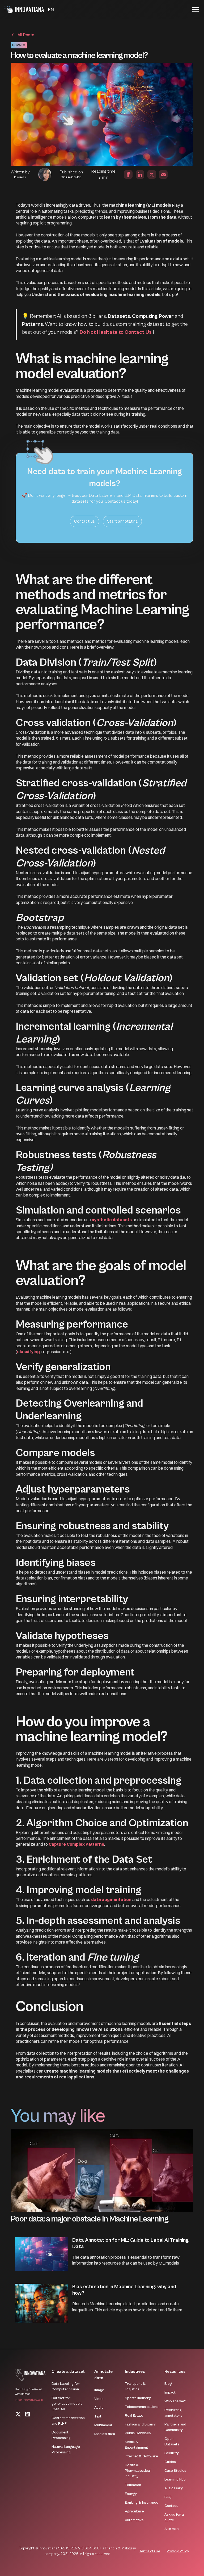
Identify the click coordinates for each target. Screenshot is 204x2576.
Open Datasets (172, 2442)
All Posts (26, 35)
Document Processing (61, 2435)
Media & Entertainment (137, 2445)
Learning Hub (175, 2479)
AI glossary (174, 2488)
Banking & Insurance (142, 2503)
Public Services (138, 2433)
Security (172, 2453)
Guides (170, 2462)
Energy (131, 2494)
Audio (99, 2408)
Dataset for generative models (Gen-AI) (67, 2404)
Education (133, 2485)
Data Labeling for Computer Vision (66, 2387)
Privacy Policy (178, 2551)
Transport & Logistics (135, 2387)
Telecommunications (142, 2407)
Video (99, 2399)
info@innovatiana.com (29, 2400)
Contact (171, 2506)
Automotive (134, 2520)
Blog (168, 2384)
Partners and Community (175, 2427)
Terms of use (150, 2551)
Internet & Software (141, 2456)
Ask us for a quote (174, 2517)
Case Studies (175, 2471)
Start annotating (122, 521)
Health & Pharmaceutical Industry (138, 2471)
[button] (51, 10)
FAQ (168, 2497)
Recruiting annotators (173, 2413)
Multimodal (103, 2425)
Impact (170, 2392)
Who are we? (175, 2401)
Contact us (84, 521)
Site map (172, 2529)
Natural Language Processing (66, 2450)
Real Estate (134, 2416)
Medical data (105, 2434)
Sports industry (138, 2398)
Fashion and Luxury (140, 2424)
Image (99, 2390)
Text (98, 2416)
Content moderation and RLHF (68, 2421)
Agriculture (134, 2511)
